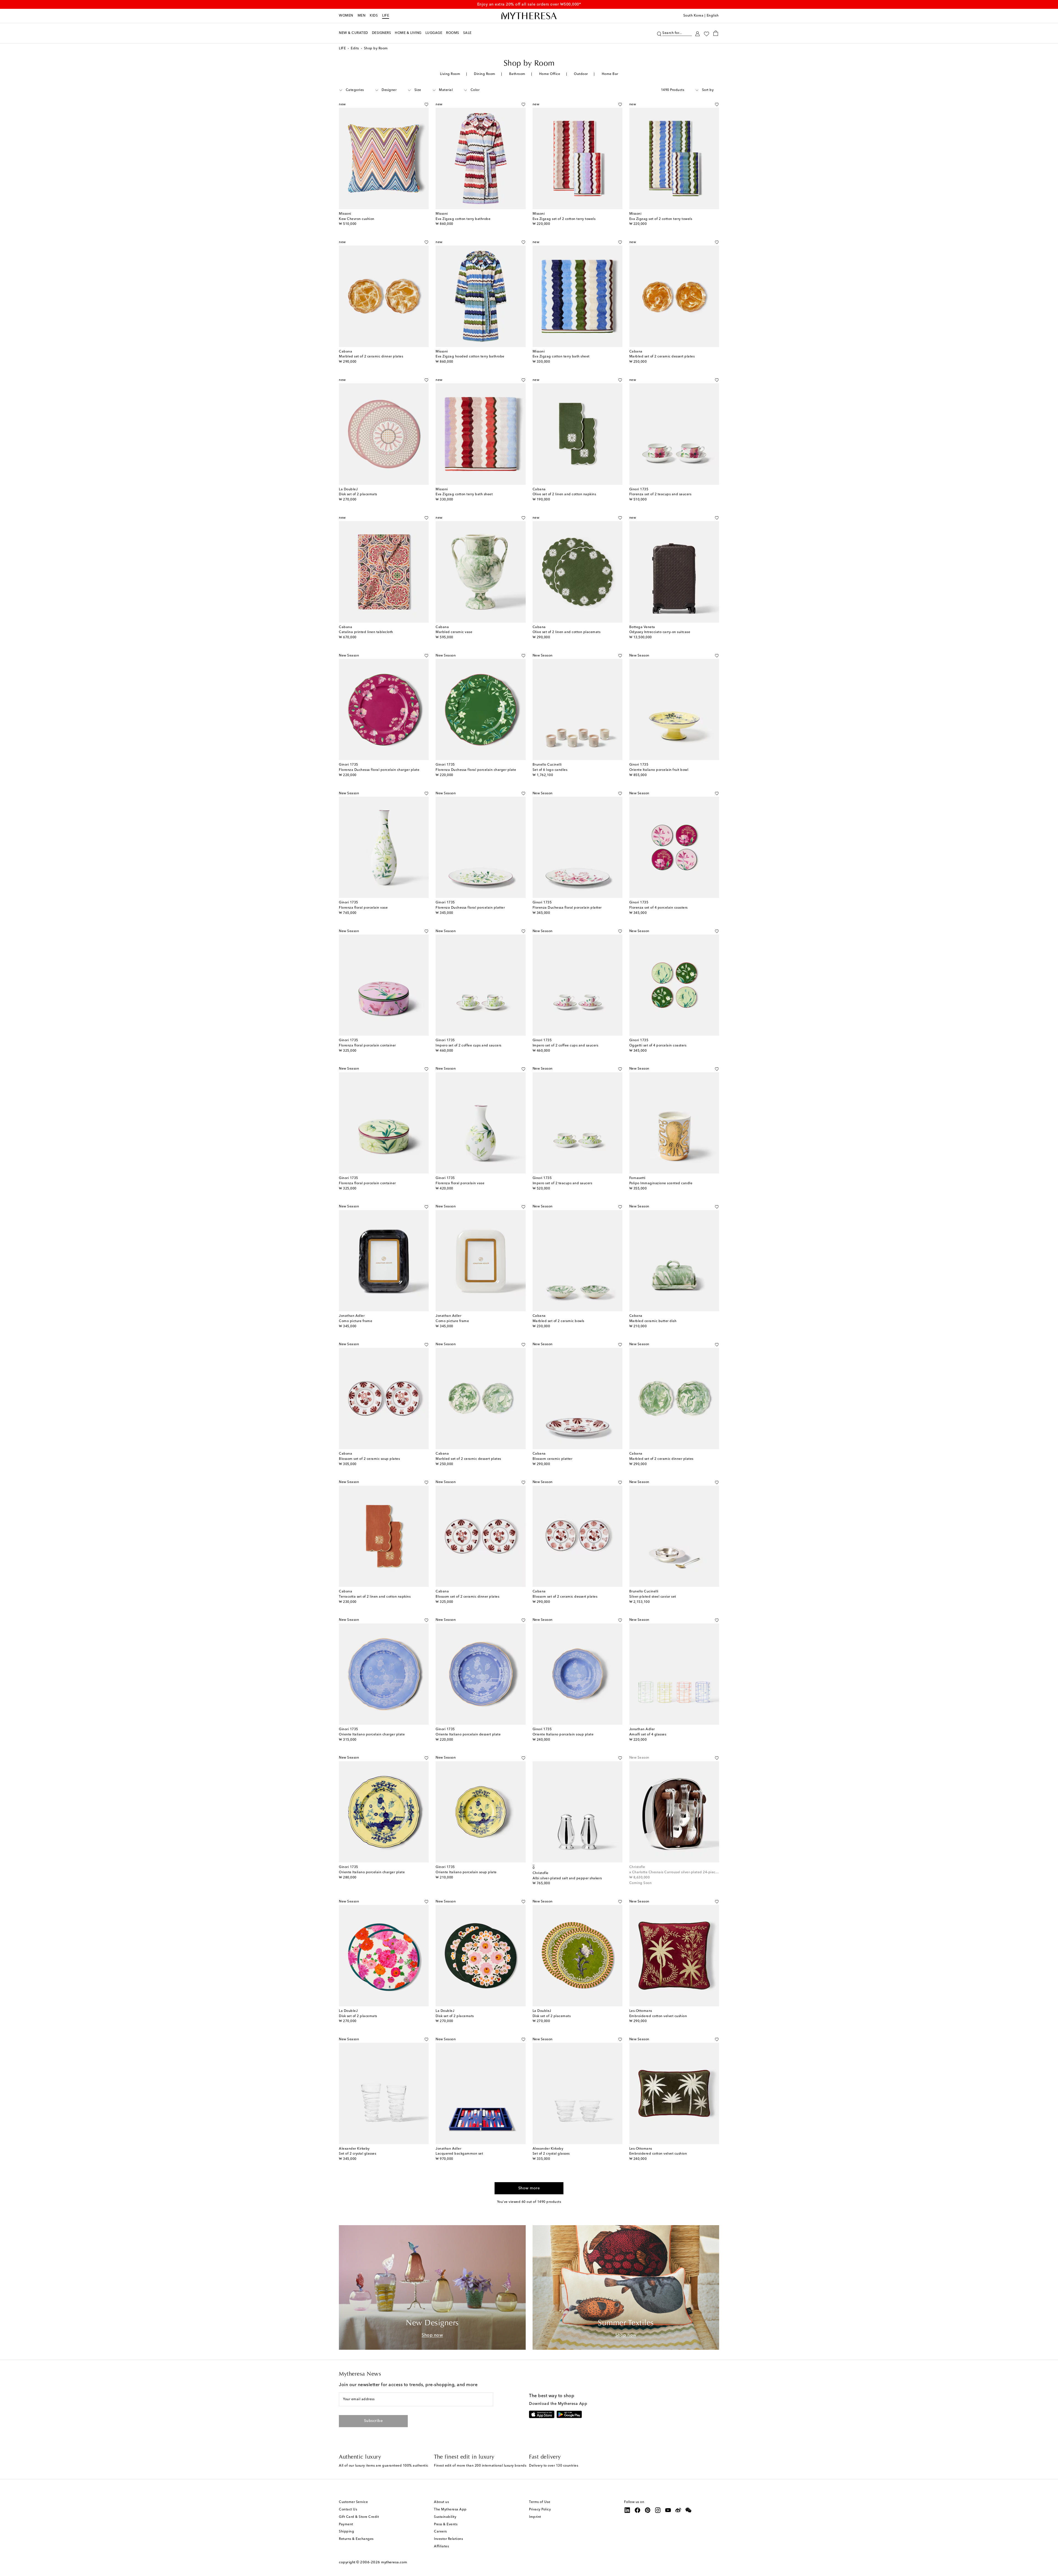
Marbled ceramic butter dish (653, 1321)
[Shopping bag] (716, 33)
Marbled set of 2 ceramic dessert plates (662, 357)
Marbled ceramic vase (454, 632)
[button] (659, 33)
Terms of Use (540, 2502)
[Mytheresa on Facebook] (638, 2510)
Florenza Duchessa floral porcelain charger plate (379, 770)
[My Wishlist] (706, 33)
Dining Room (485, 74)
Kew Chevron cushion (357, 219)
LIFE (386, 16)
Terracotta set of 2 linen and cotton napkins (375, 1597)
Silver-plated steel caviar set (653, 1597)
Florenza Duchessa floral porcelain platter (470, 908)
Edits (355, 49)
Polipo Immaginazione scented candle (661, 1183)
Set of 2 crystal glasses (357, 2154)
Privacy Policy (540, 2510)
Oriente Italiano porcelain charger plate (372, 1735)
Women (346, 16)
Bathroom (517, 74)
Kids (374, 16)
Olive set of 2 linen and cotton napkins (564, 494)
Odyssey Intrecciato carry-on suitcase (660, 632)
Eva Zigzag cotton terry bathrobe (463, 219)
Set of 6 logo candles (550, 770)
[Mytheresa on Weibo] (678, 2510)
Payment (346, 2524)
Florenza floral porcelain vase (363, 908)
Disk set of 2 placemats (358, 494)
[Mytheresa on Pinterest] (648, 2510)
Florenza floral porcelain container (367, 1046)
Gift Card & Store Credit (359, 2517)
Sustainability (445, 2517)
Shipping (346, 2532)
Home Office (550, 74)
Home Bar (610, 74)
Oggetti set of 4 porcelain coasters (658, 1046)
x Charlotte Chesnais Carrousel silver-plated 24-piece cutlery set (682, 1872)
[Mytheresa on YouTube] (668, 2510)
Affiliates (441, 2547)
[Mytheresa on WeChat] (689, 2510)
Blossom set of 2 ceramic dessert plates (565, 1597)
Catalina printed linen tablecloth (366, 632)
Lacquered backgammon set (459, 2154)
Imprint (535, 2517)
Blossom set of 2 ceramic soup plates (369, 1459)
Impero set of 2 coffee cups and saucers (469, 1046)
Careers (440, 2532)
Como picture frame (356, 1321)
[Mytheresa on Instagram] (658, 2510)
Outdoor (581, 74)
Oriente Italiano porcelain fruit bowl (659, 770)
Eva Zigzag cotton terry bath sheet (561, 357)
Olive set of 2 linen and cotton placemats (567, 632)
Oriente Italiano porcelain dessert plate (468, 1735)
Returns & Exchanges (356, 2539)
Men (362, 16)
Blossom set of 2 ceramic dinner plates (467, 1597)
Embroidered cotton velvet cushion (658, 2016)
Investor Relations (448, 2539)
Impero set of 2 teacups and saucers (562, 1183)
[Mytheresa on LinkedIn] (627, 2510)
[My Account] (697, 33)
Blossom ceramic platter (553, 1459)
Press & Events (446, 2524)
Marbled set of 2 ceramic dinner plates (371, 357)
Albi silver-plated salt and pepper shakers (567, 1878)
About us (441, 2502)
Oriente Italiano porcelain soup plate (563, 1735)
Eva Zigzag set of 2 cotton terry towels (564, 219)
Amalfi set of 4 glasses (648, 1735)
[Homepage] (529, 16)
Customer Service (353, 2502)
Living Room (450, 74)
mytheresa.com (394, 2562)
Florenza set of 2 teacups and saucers (660, 494)
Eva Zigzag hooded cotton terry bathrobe (470, 357)
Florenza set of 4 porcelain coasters (658, 908)
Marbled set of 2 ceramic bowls (558, 1321)
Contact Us (348, 2510)
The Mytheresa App (450, 2510)
